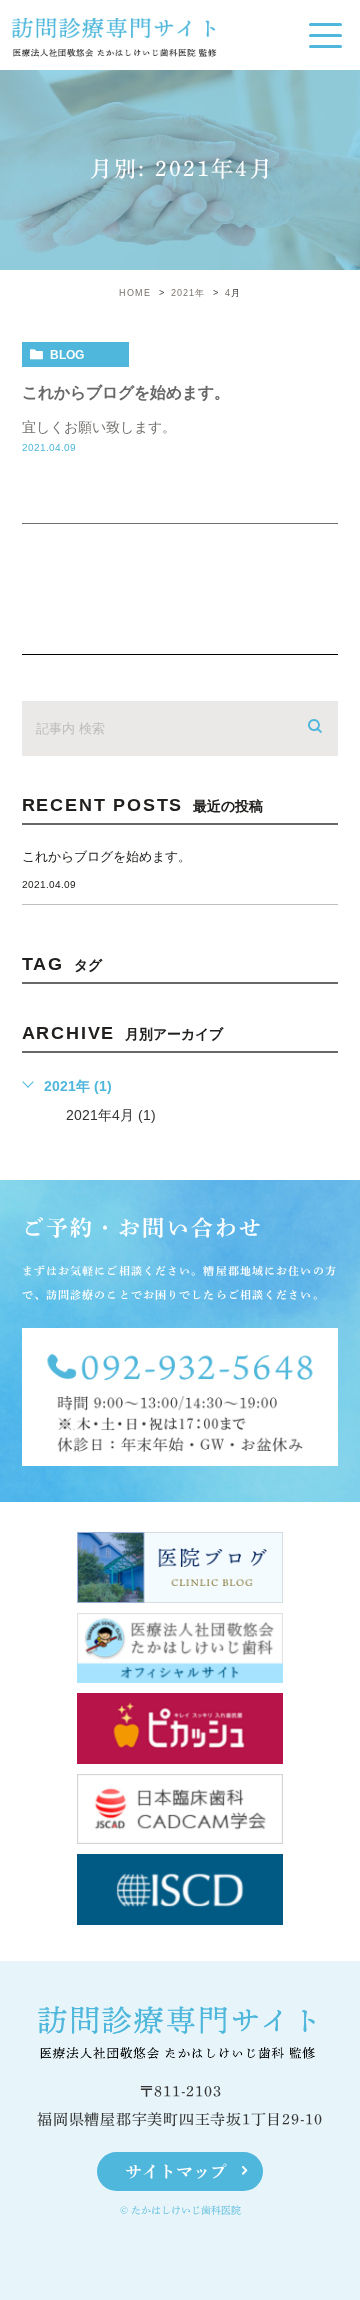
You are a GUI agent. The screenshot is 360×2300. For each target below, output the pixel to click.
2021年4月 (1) (111, 1115)
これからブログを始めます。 (126, 392)
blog (67, 355)
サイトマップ (176, 2171)
